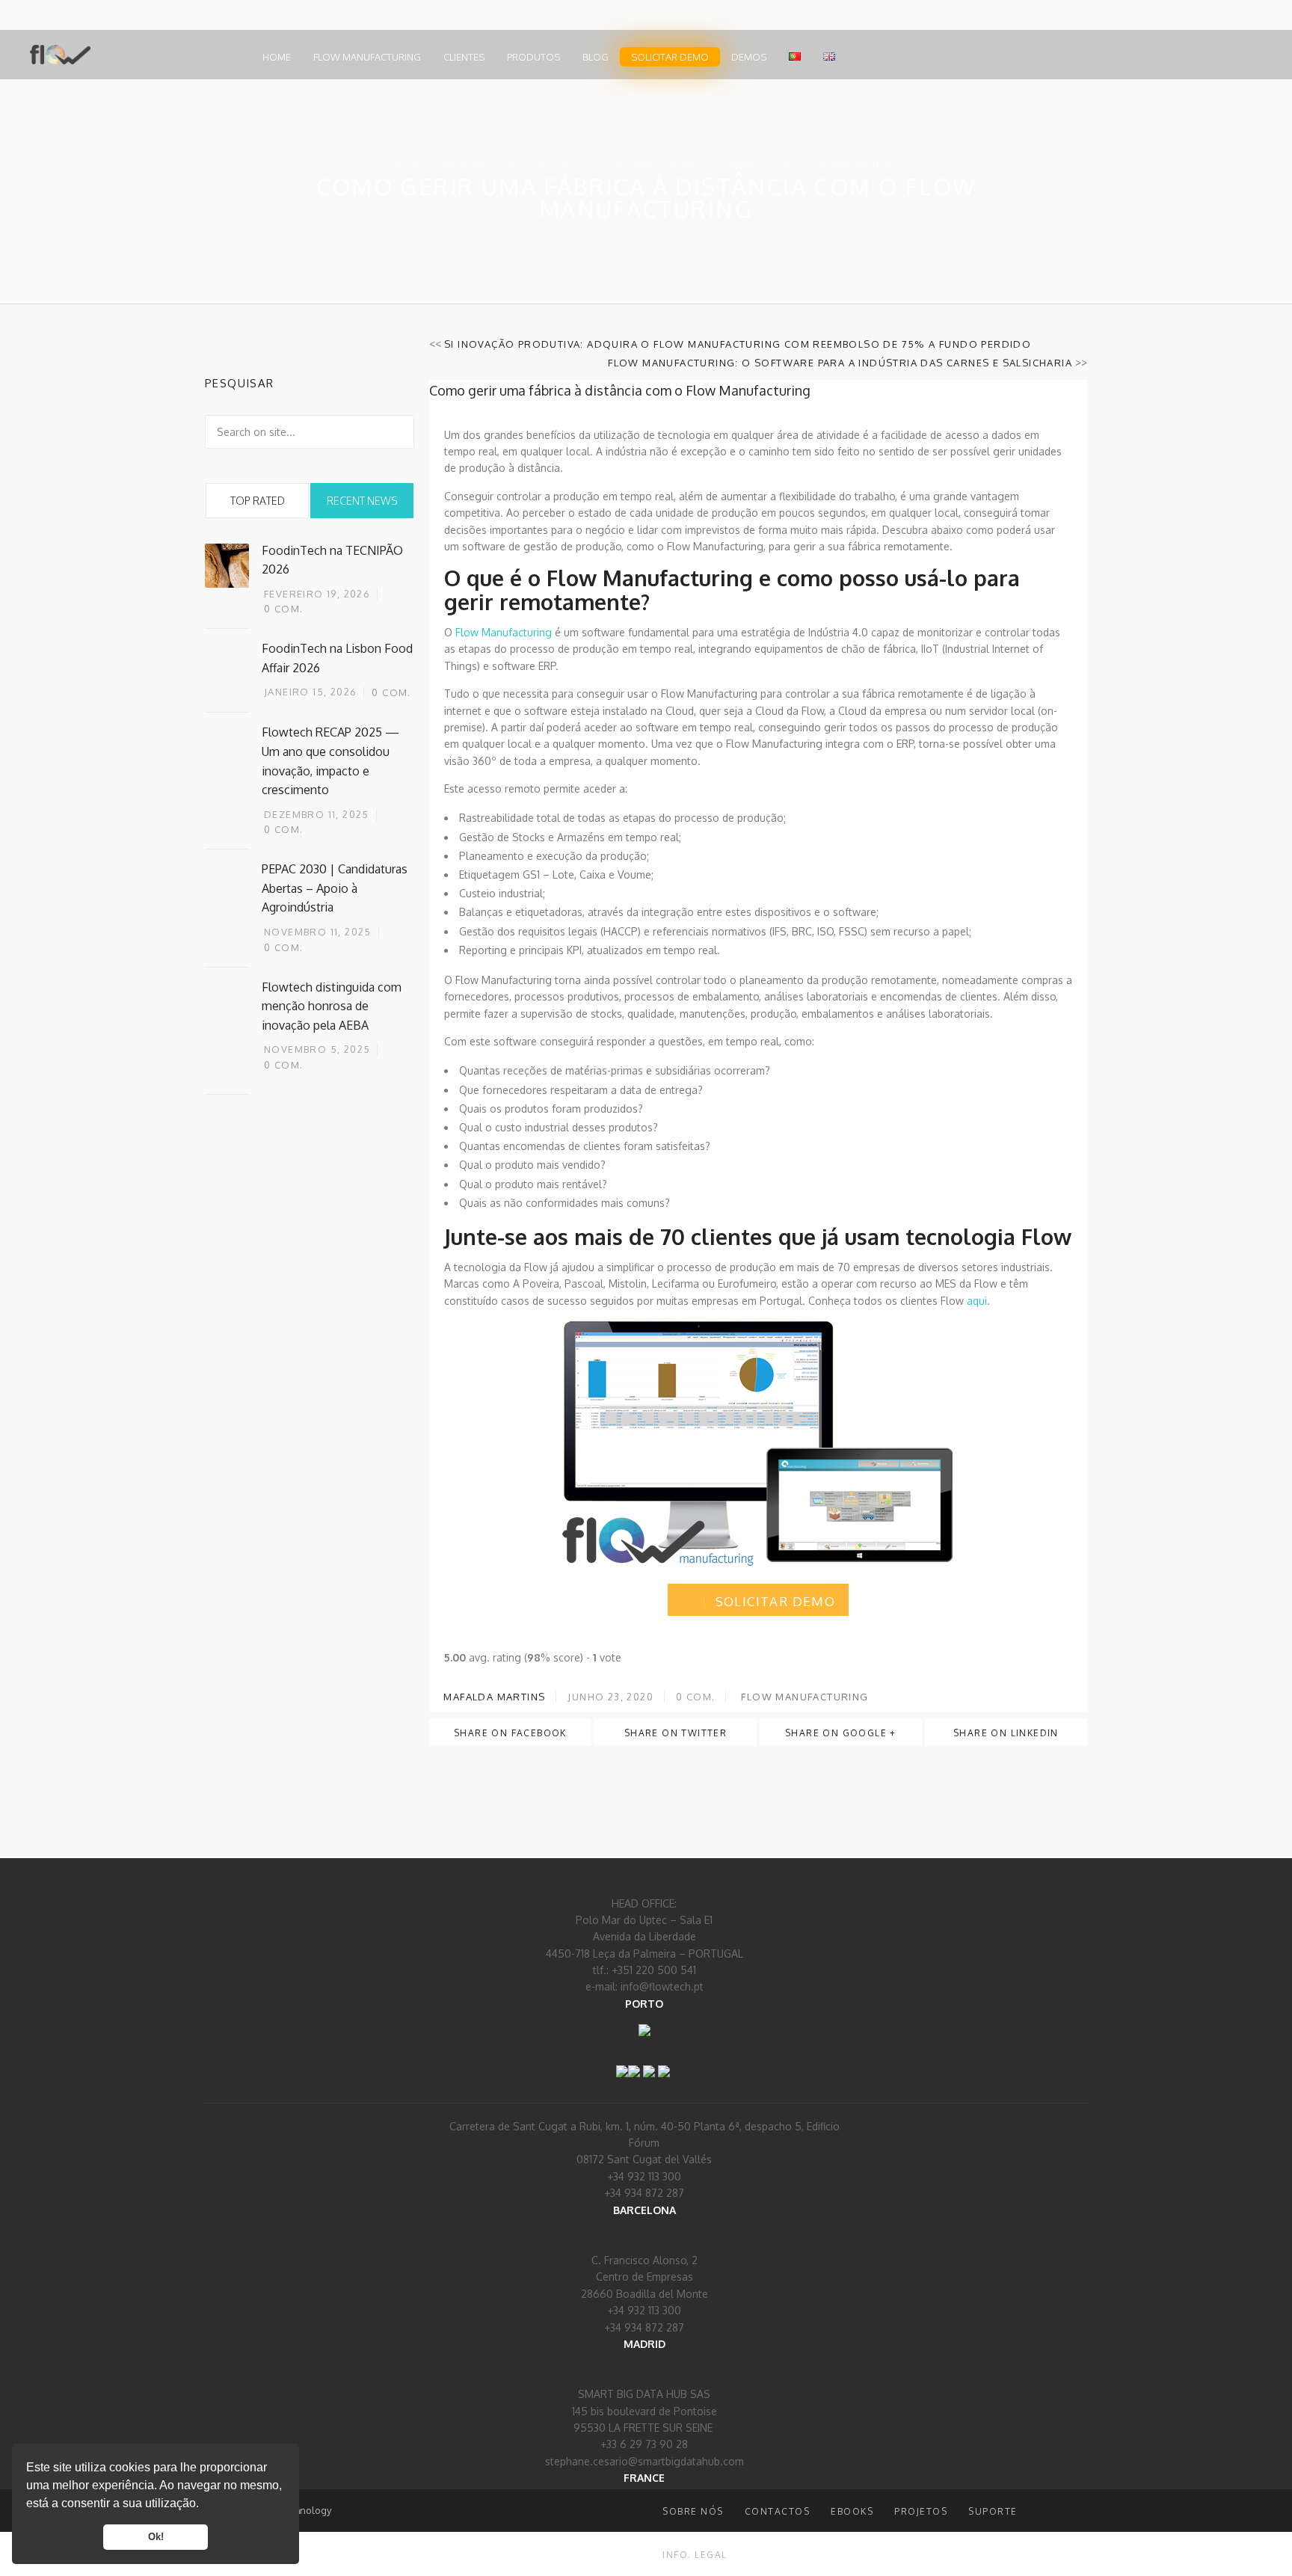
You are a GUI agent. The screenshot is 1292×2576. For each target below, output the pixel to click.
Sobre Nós (693, 2511)
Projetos (921, 2511)
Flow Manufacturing (367, 57)
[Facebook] (622, 2061)
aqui (977, 1301)
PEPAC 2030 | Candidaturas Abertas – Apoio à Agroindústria (335, 888)
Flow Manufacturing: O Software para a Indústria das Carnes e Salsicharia (840, 363)
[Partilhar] (664, 2061)
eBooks (852, 2511)
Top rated (258, 501)
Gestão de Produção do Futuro (510, 164)
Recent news (362, 501)
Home (277, 57)
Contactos (778, 2511)
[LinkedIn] (634, 2061)
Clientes (464, 57)
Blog (596, 57)
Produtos (533, 57)
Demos (749, 57)
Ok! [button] (156, 2537)
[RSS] (649, 2061)
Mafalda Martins (493, 1697)
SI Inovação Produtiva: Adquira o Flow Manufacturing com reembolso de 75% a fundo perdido (738, 344)
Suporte (993, 2511)
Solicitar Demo (670, 57)
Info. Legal (695, 2555)
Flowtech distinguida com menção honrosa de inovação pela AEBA (332, 1006)
